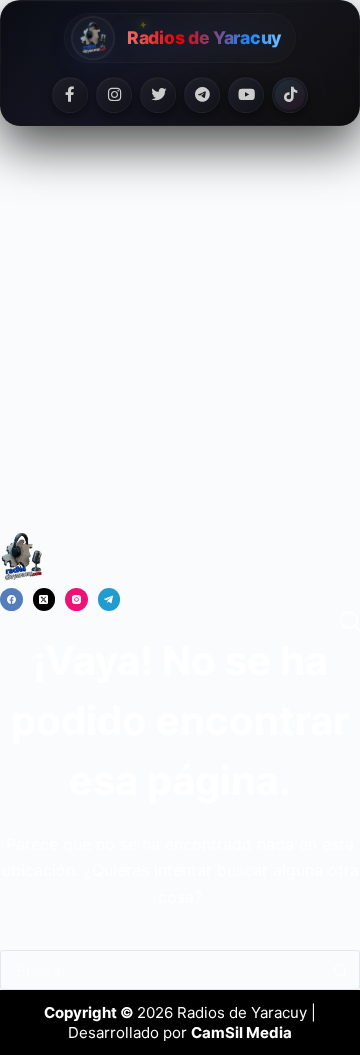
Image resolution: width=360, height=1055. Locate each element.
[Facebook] (70, 95)
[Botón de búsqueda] (340, 970)
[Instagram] (114, 95)
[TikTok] (290, 95)
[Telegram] (202, 95)
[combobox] (161, 970)
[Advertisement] (180, 341)
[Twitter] (158, 95)
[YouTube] (246, 95)
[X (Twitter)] (44, 599)
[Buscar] (350, 621)
